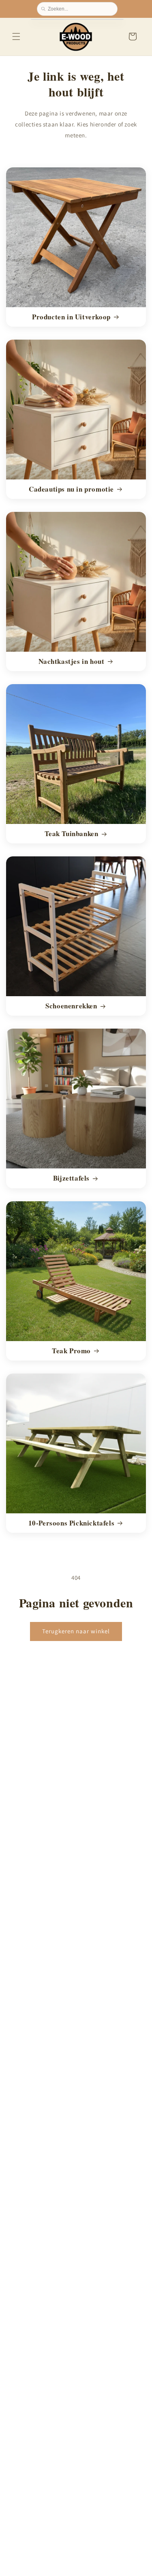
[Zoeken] (45, 9)
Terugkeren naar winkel (76, 1631)
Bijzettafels (71, 1178)
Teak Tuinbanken (72, 834)
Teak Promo (71, 1350)
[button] (16, 36)
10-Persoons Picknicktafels (72, 1523)
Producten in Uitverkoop (71, 317)
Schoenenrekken (71, 1006)
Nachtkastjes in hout (72, 661)
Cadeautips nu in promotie (71, 489)
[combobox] (80, 9)
